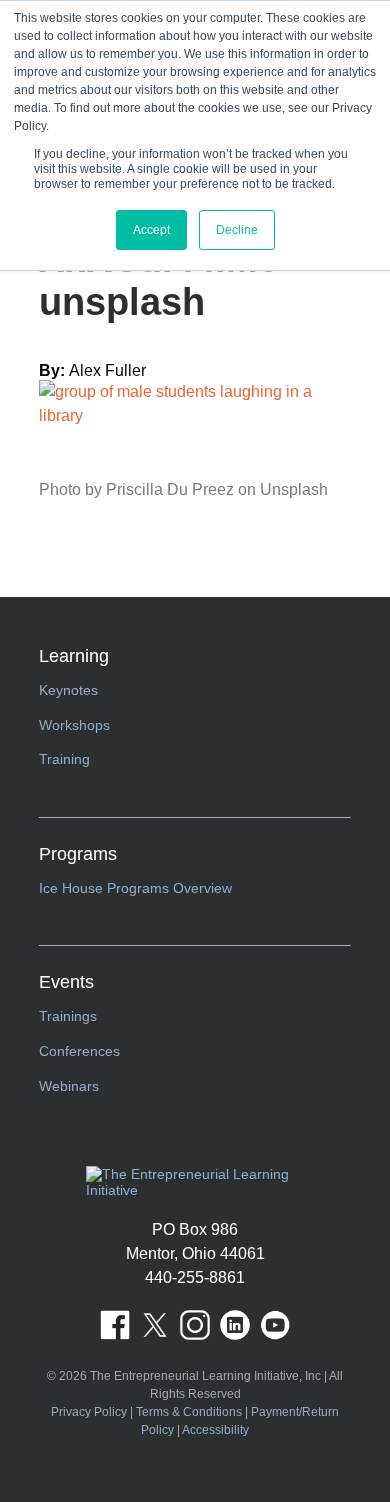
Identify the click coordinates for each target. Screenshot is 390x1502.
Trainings (68, 1016)
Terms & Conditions (189, 1412)
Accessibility (215, 1430)
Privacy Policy (89, 1412)
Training (64, 759)
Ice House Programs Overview (135, 888)
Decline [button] (237, 230)
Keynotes (68, 690)
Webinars (69, 1086)
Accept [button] (151, 230)
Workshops (74, 725)
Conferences (79, 1051)
